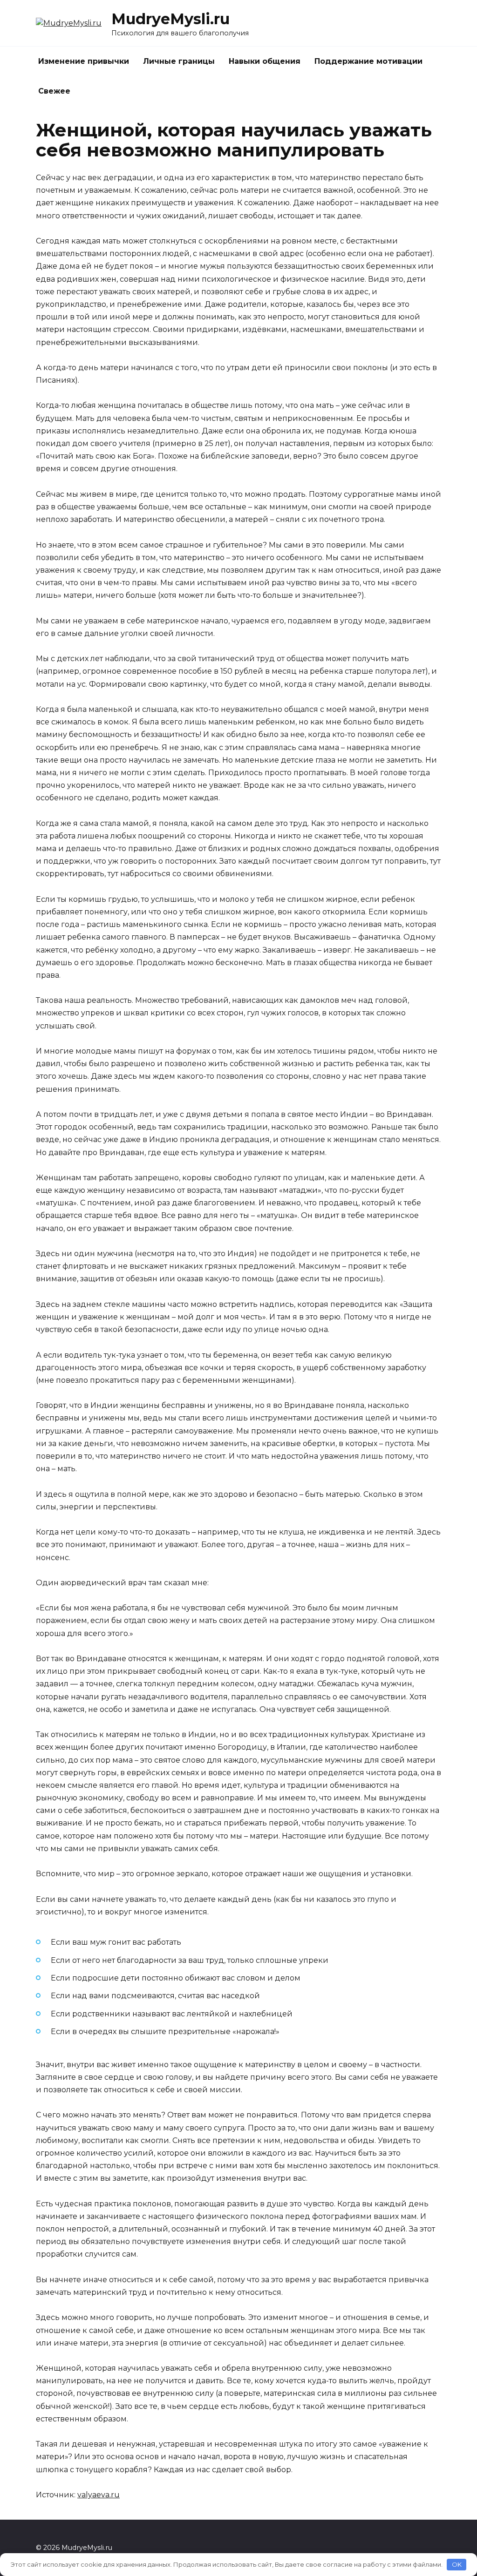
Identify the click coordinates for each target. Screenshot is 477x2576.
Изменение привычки (84, 61)
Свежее (54, 91)
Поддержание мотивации (368, 61)
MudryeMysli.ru (170, 19)
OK (457, 2564)
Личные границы (179, 61)
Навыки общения (265, 61)
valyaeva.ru (99, 2495)
